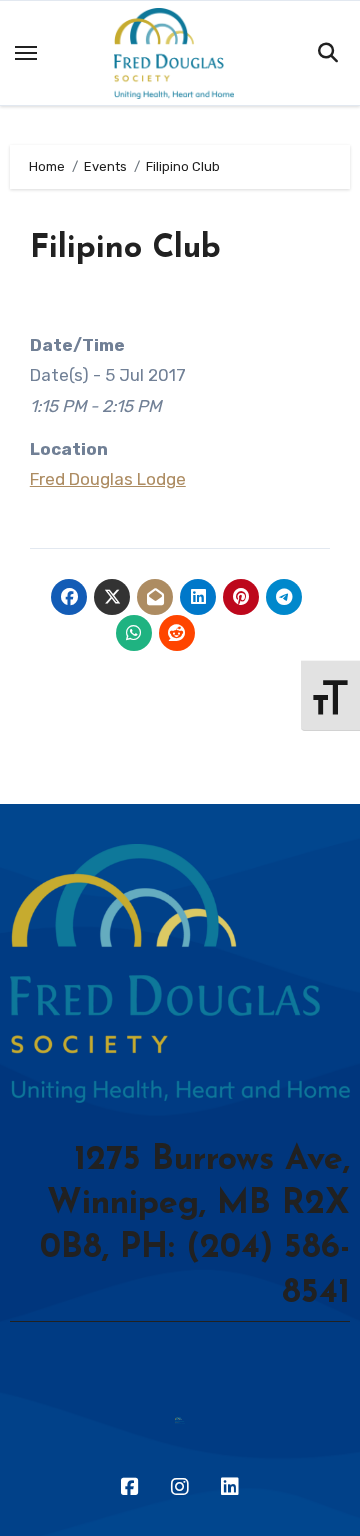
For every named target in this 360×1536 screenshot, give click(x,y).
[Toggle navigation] (26, 53)
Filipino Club (125, 249)
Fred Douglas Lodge (108, 479)
